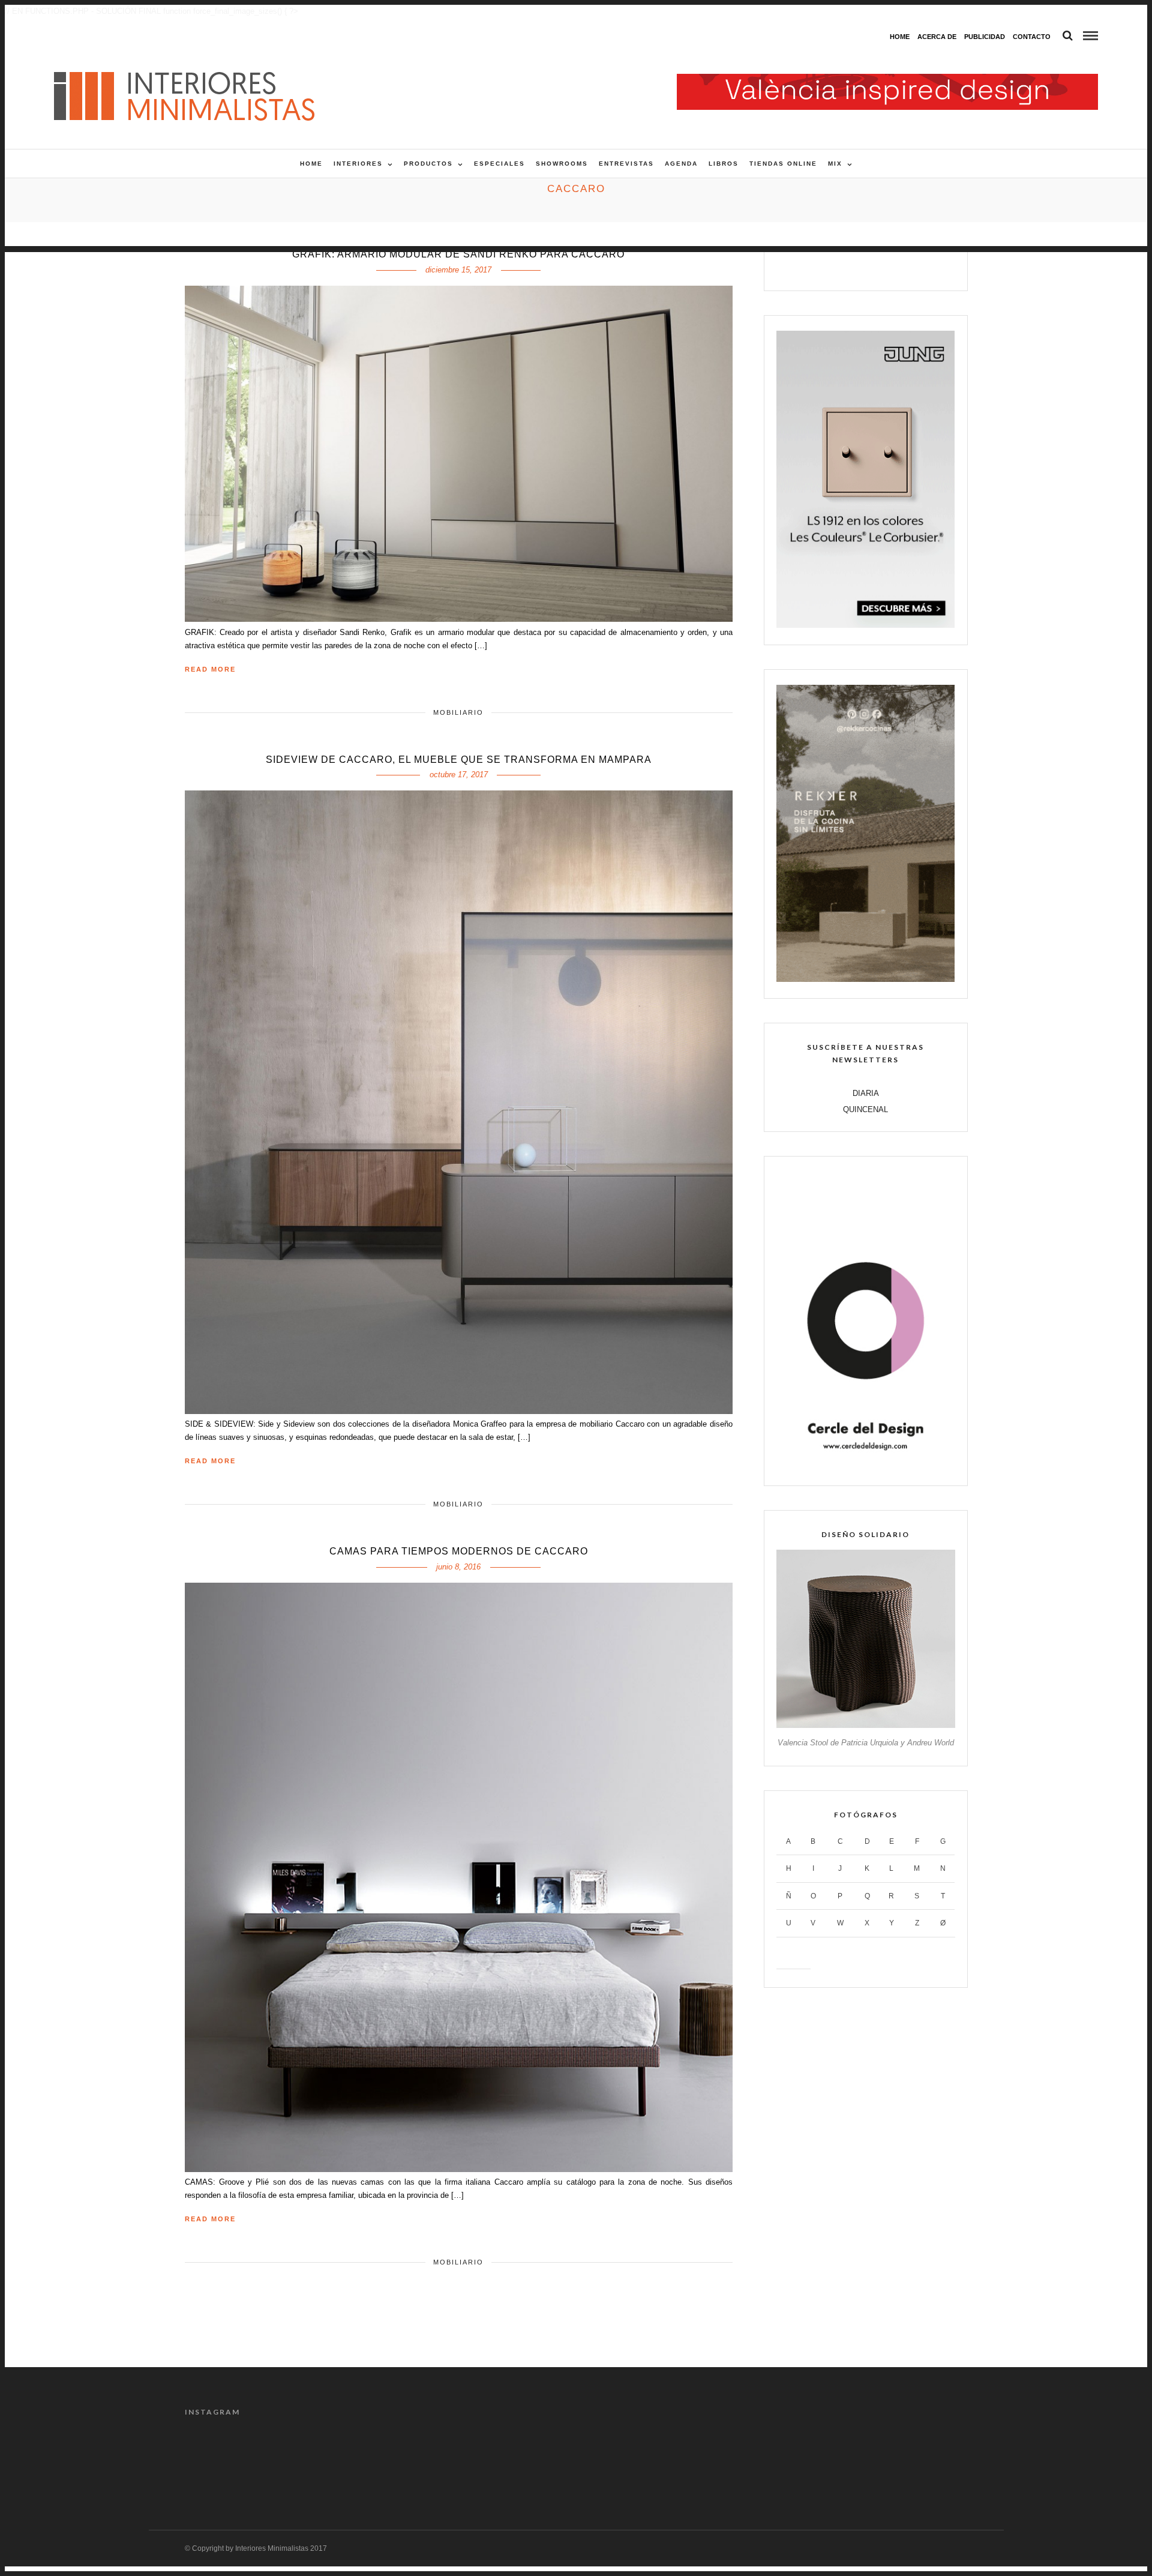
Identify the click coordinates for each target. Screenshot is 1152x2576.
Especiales (499, 164)
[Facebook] (828, 267)
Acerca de (937, 37)
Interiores (358, 164)
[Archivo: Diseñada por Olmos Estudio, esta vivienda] (231, 2460)
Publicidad (985, 37)
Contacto (1032, 37)
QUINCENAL (865, 1109)
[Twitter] (853, 267)
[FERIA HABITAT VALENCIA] (887, 80)
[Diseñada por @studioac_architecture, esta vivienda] (527, 2460)
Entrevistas (626, 164)
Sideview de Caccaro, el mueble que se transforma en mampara (459, 760)
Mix (835, 164)
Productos (428, 164)
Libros (724, 164)
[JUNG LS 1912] (865, 625)
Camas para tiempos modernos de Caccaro (459, 1551)
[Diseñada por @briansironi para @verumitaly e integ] (823, 2460)
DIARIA (866, 1093)
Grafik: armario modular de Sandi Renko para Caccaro (458, 254)
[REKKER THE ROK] (865, 979)
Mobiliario (458, 712)
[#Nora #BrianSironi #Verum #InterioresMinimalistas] (921, 2460)
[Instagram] (904, 267)
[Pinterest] (879, 267)
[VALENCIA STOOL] (865, 1725)
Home (900, 37)
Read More (210, 669)
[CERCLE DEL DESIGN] (865, 1467)
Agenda (681, 164)
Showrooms (562, 164)
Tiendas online (783, 164)
